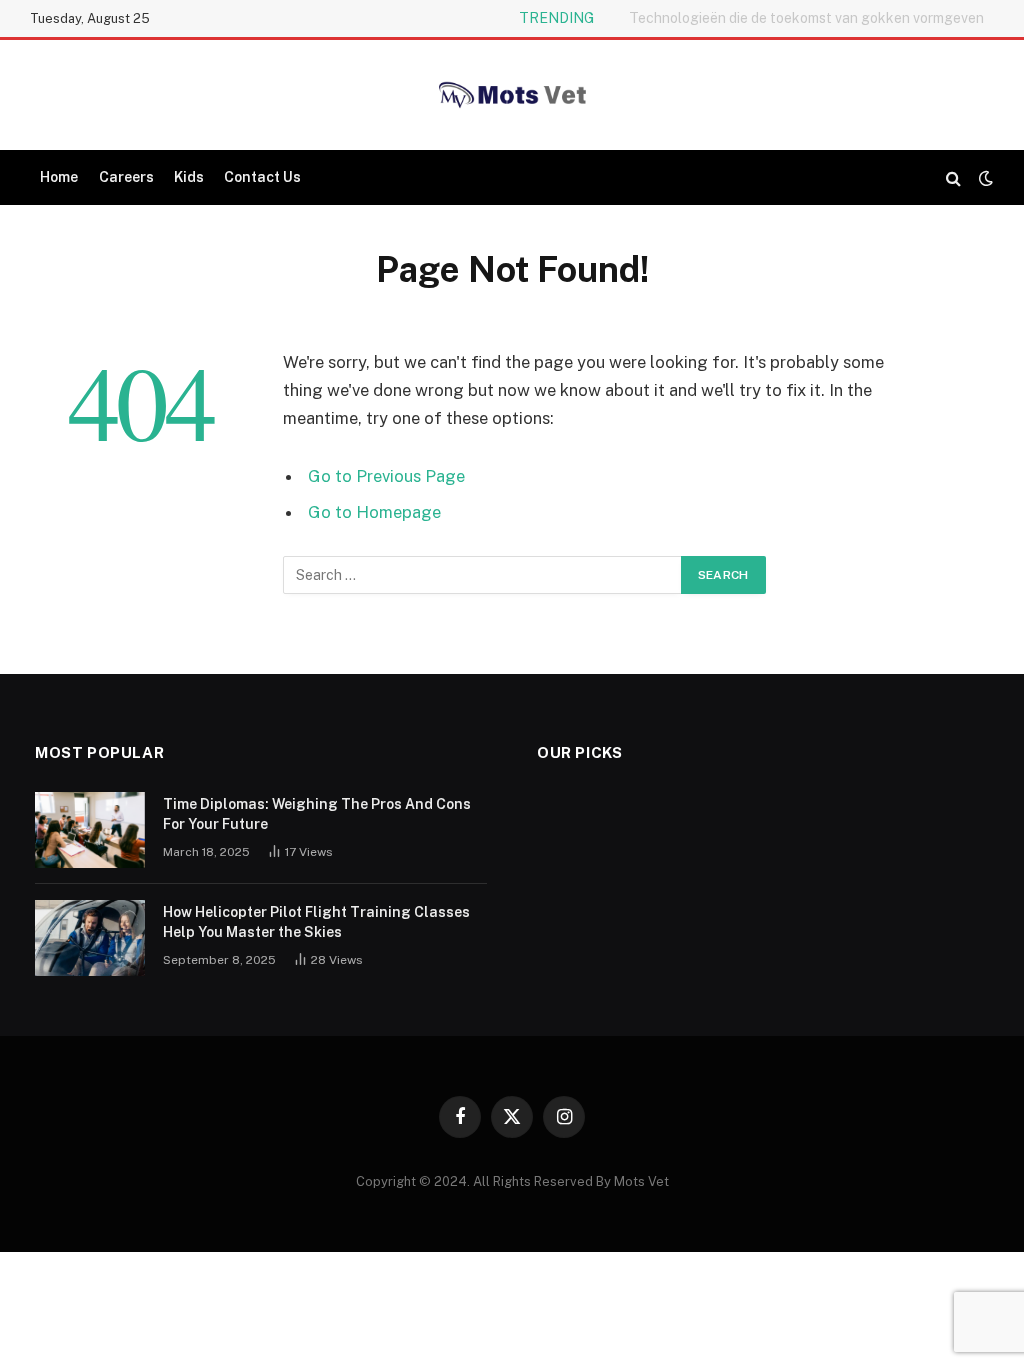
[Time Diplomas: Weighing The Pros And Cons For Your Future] (90, 830)
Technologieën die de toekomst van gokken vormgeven (806, 18)
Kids (189, 177)
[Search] (953, 177)
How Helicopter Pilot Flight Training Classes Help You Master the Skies (316, 922)
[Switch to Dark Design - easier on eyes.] (984, 178)
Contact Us (262, 177)
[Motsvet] (512, 95)
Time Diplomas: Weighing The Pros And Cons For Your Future (317, 814)
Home (59, 177)
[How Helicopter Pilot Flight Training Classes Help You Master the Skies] (90, 938)
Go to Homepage (374, 512)
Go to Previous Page (386, 476)
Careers (126, 177)
